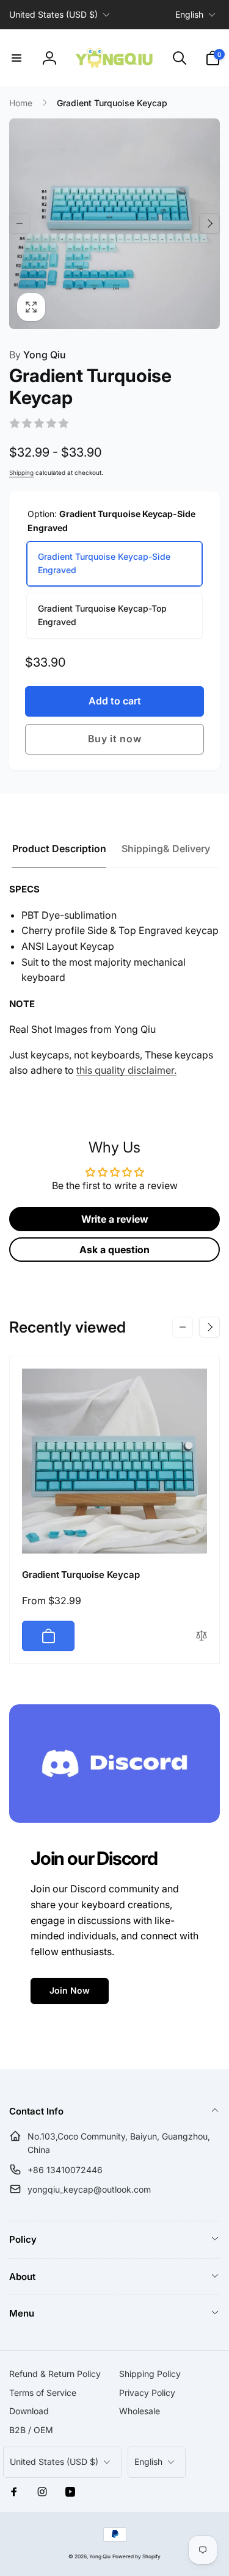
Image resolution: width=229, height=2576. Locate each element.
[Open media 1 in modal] (114, 224)
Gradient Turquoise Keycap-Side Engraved (104, 563)
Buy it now (115, 739)
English (189, 14)
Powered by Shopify (136, 2556)
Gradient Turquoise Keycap (81, 1575)
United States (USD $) (53, 14)
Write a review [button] (115, 1219)
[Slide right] (209, 223)
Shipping (21, 472)
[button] (16, 58)
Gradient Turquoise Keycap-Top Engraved (102, 615)
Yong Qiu (38, 355)
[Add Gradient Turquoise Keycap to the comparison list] (202, 1636)
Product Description (59, 848)
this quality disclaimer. (126, 1070)
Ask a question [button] (114, 1250)
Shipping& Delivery (166, 848)
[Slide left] (20, 223)
